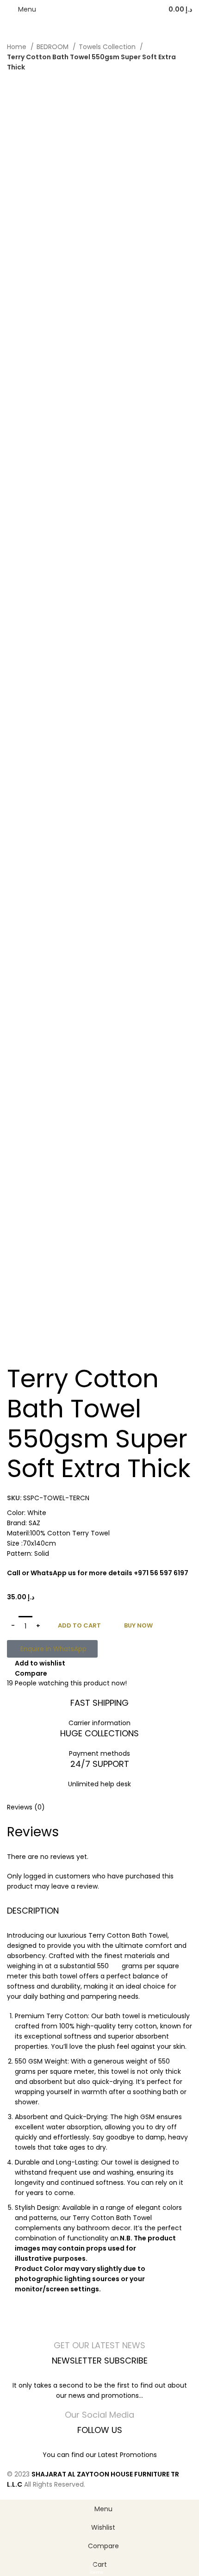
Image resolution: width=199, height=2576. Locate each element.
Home (18, 47)
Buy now (138, 1625)
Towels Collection (108, 47)
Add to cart (79, 1625)
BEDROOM (53, 47)
